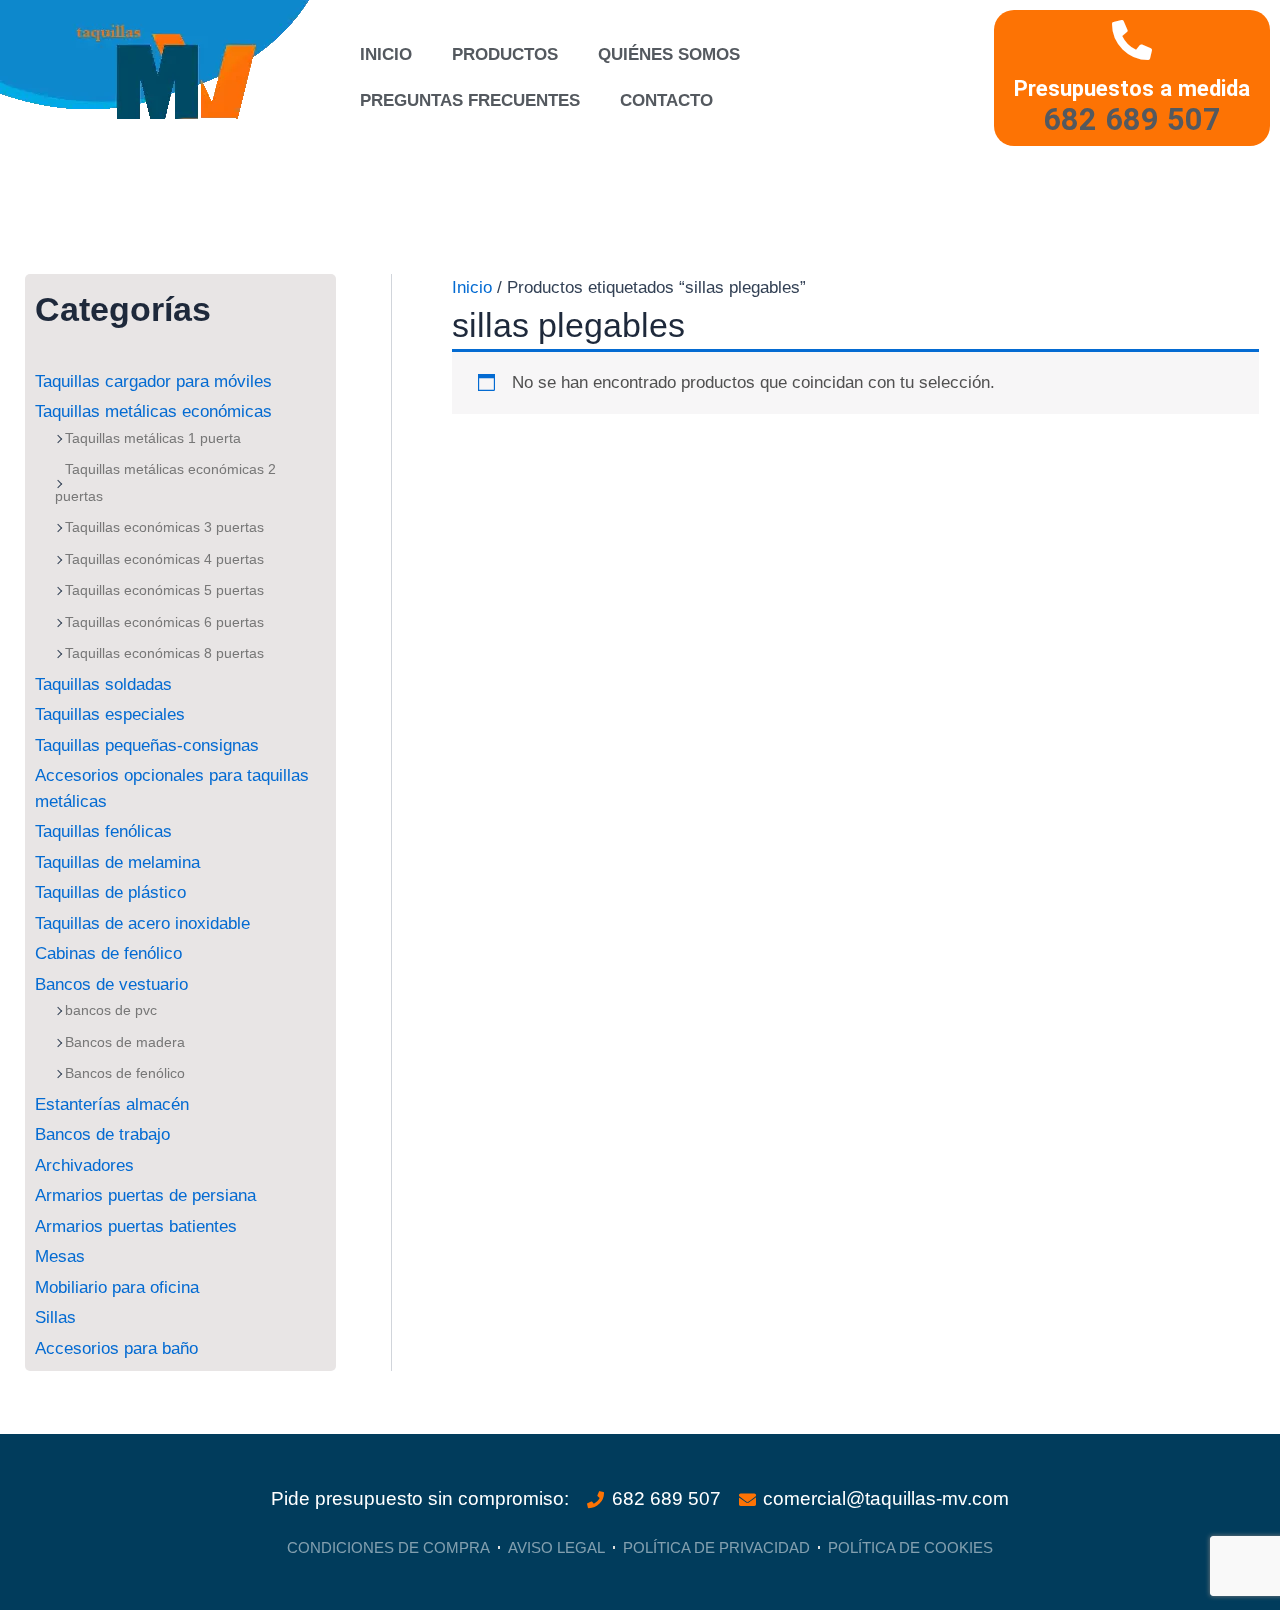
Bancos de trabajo (102, 1134)
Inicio (386, 54)
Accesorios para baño (116, 1348)
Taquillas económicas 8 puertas (164, 653)
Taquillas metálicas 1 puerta (153, 438)
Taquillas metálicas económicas (153, 411)
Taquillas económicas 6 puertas (164, 622)
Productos (505, 54)
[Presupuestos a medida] (1132, 40)
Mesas (60, 1256)
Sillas (55, 1317)
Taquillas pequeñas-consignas (147, 745)
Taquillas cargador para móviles (153, 381)
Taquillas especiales (110, 714)
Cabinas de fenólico (108, 953)
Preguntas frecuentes (470, 100)
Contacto (666, 100)
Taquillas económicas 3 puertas (164, 527)
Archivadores (84, 1165)
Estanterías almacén (112, 1104)
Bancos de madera (125, 1042)
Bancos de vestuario (111, 984)
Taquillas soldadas (103, 684)
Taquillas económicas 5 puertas (164, 590)
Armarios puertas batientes (136, 1226)
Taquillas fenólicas (103, 831)
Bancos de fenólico (125, 1073)
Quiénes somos (669, 54)
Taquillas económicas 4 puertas (164, 559)
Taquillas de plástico (110, 892)
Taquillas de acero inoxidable (142, 923)
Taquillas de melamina (117, 862)
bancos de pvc (111, 1010)
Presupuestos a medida (1132, 88)
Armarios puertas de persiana (145, 1195)
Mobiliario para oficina (117, 1287)
